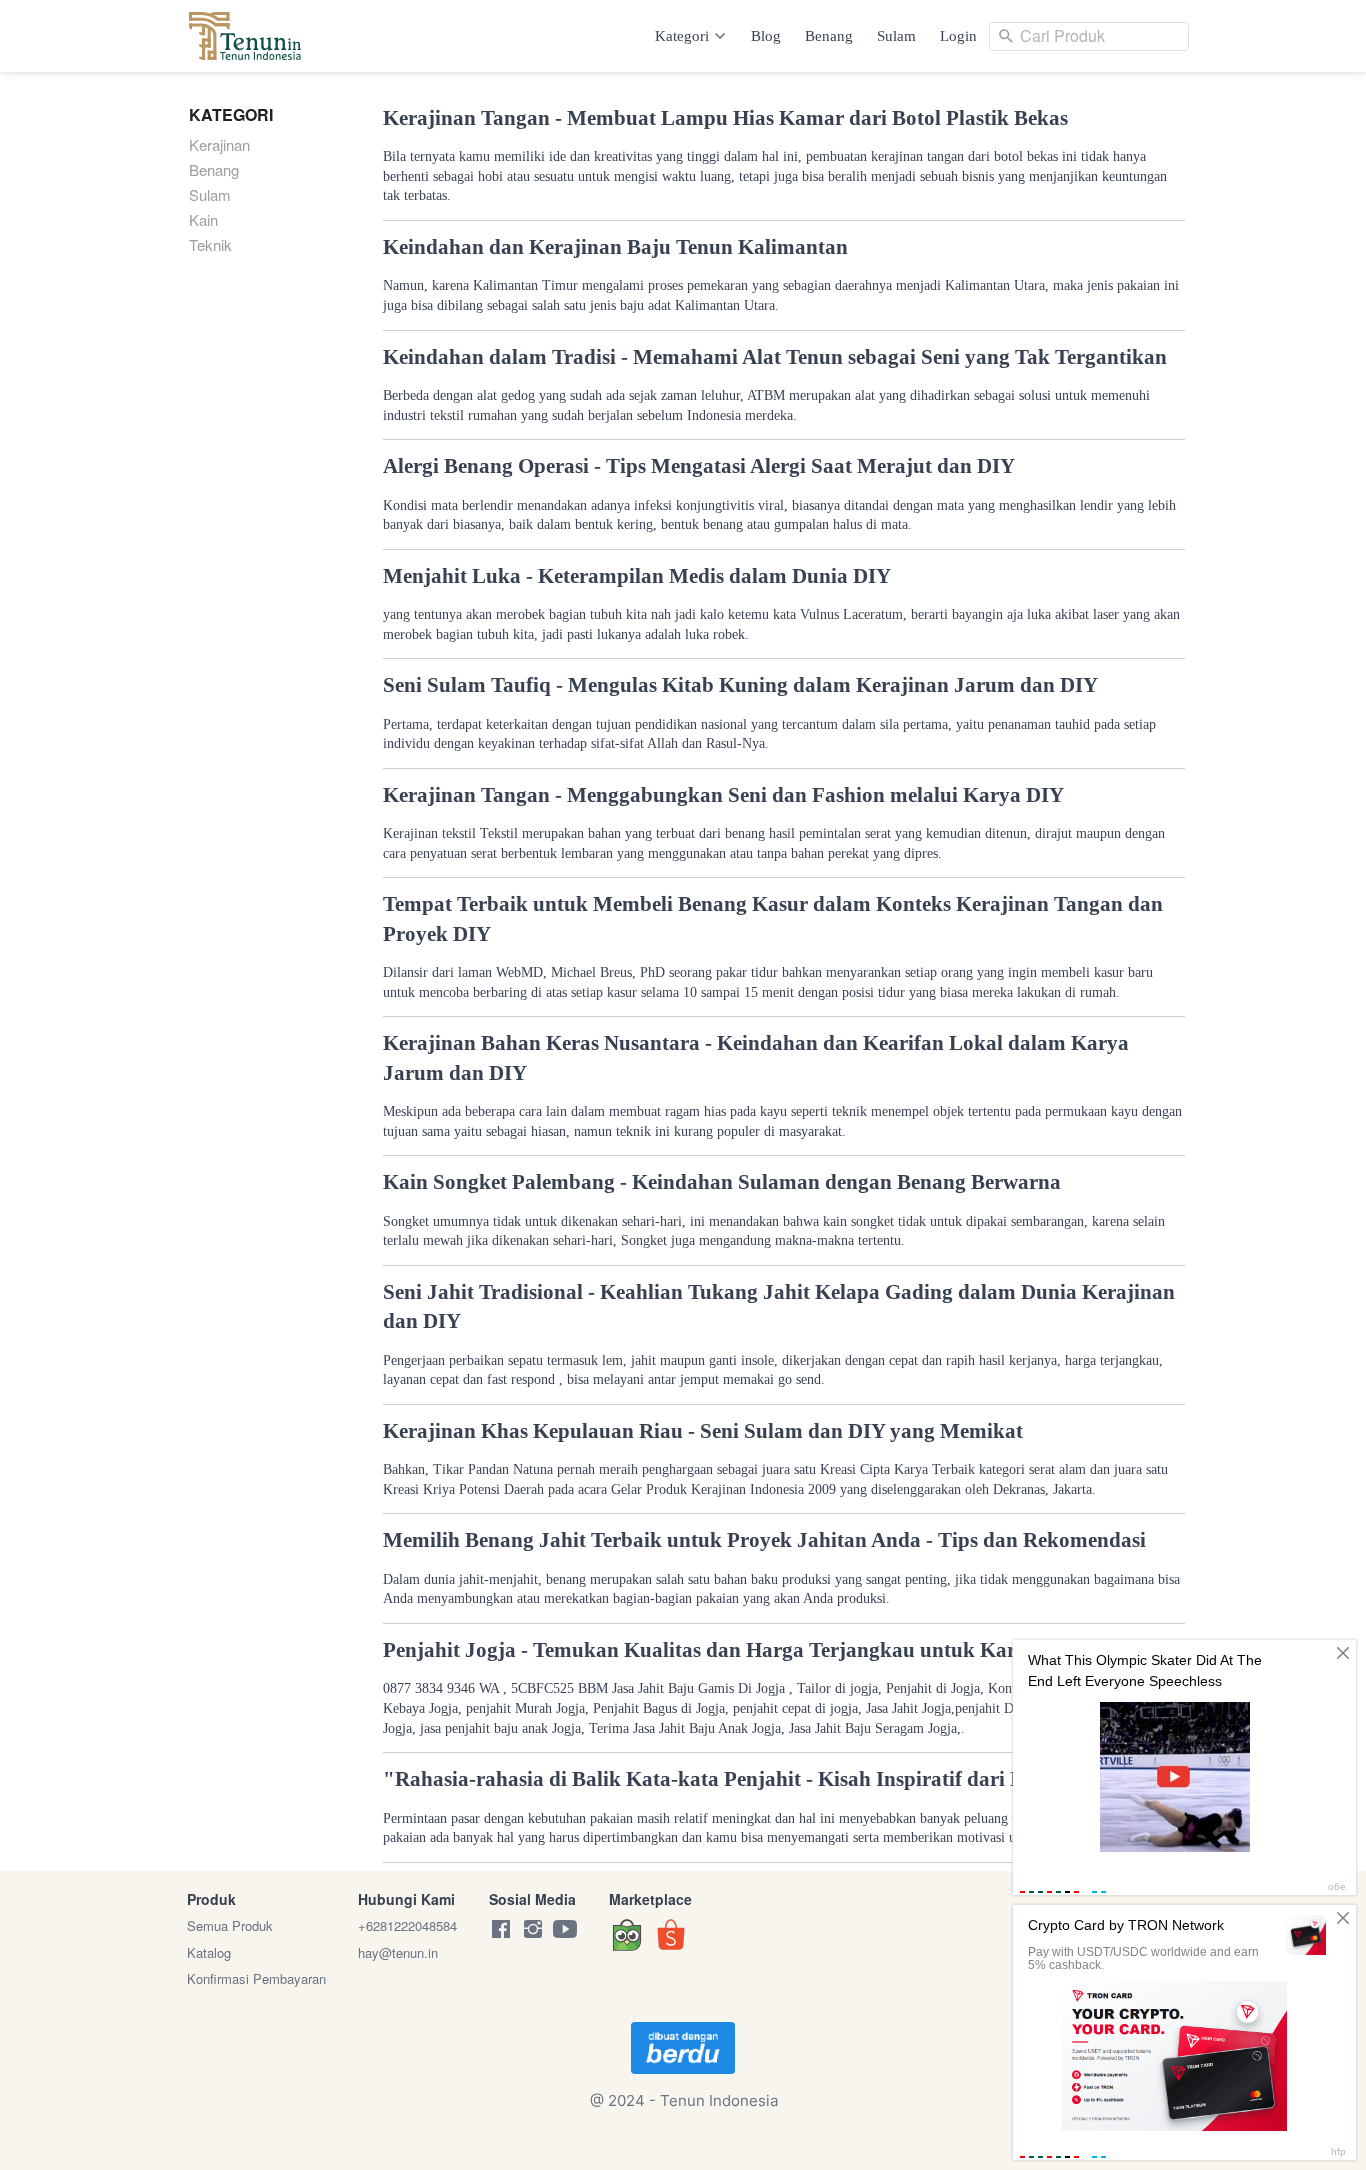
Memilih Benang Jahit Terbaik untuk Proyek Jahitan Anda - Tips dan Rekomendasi (764, 1540)
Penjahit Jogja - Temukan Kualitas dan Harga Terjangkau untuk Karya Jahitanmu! (766, 1650)
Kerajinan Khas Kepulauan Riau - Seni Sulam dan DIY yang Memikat (703, 1431)
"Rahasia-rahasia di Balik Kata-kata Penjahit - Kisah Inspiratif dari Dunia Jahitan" (768, 1779)
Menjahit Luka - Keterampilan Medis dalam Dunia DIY (637, 576)
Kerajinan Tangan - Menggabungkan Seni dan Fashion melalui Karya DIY (723, 795)
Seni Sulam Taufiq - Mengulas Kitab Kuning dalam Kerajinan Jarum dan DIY (740, 685)
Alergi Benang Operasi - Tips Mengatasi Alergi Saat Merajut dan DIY (699, 466)
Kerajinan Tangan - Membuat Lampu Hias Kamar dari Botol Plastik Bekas (725, 118)
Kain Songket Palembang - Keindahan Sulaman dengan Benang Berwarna (722, 1182)
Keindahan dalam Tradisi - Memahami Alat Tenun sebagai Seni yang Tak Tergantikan (775, 357)
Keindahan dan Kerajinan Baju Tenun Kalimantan (615, 247)
